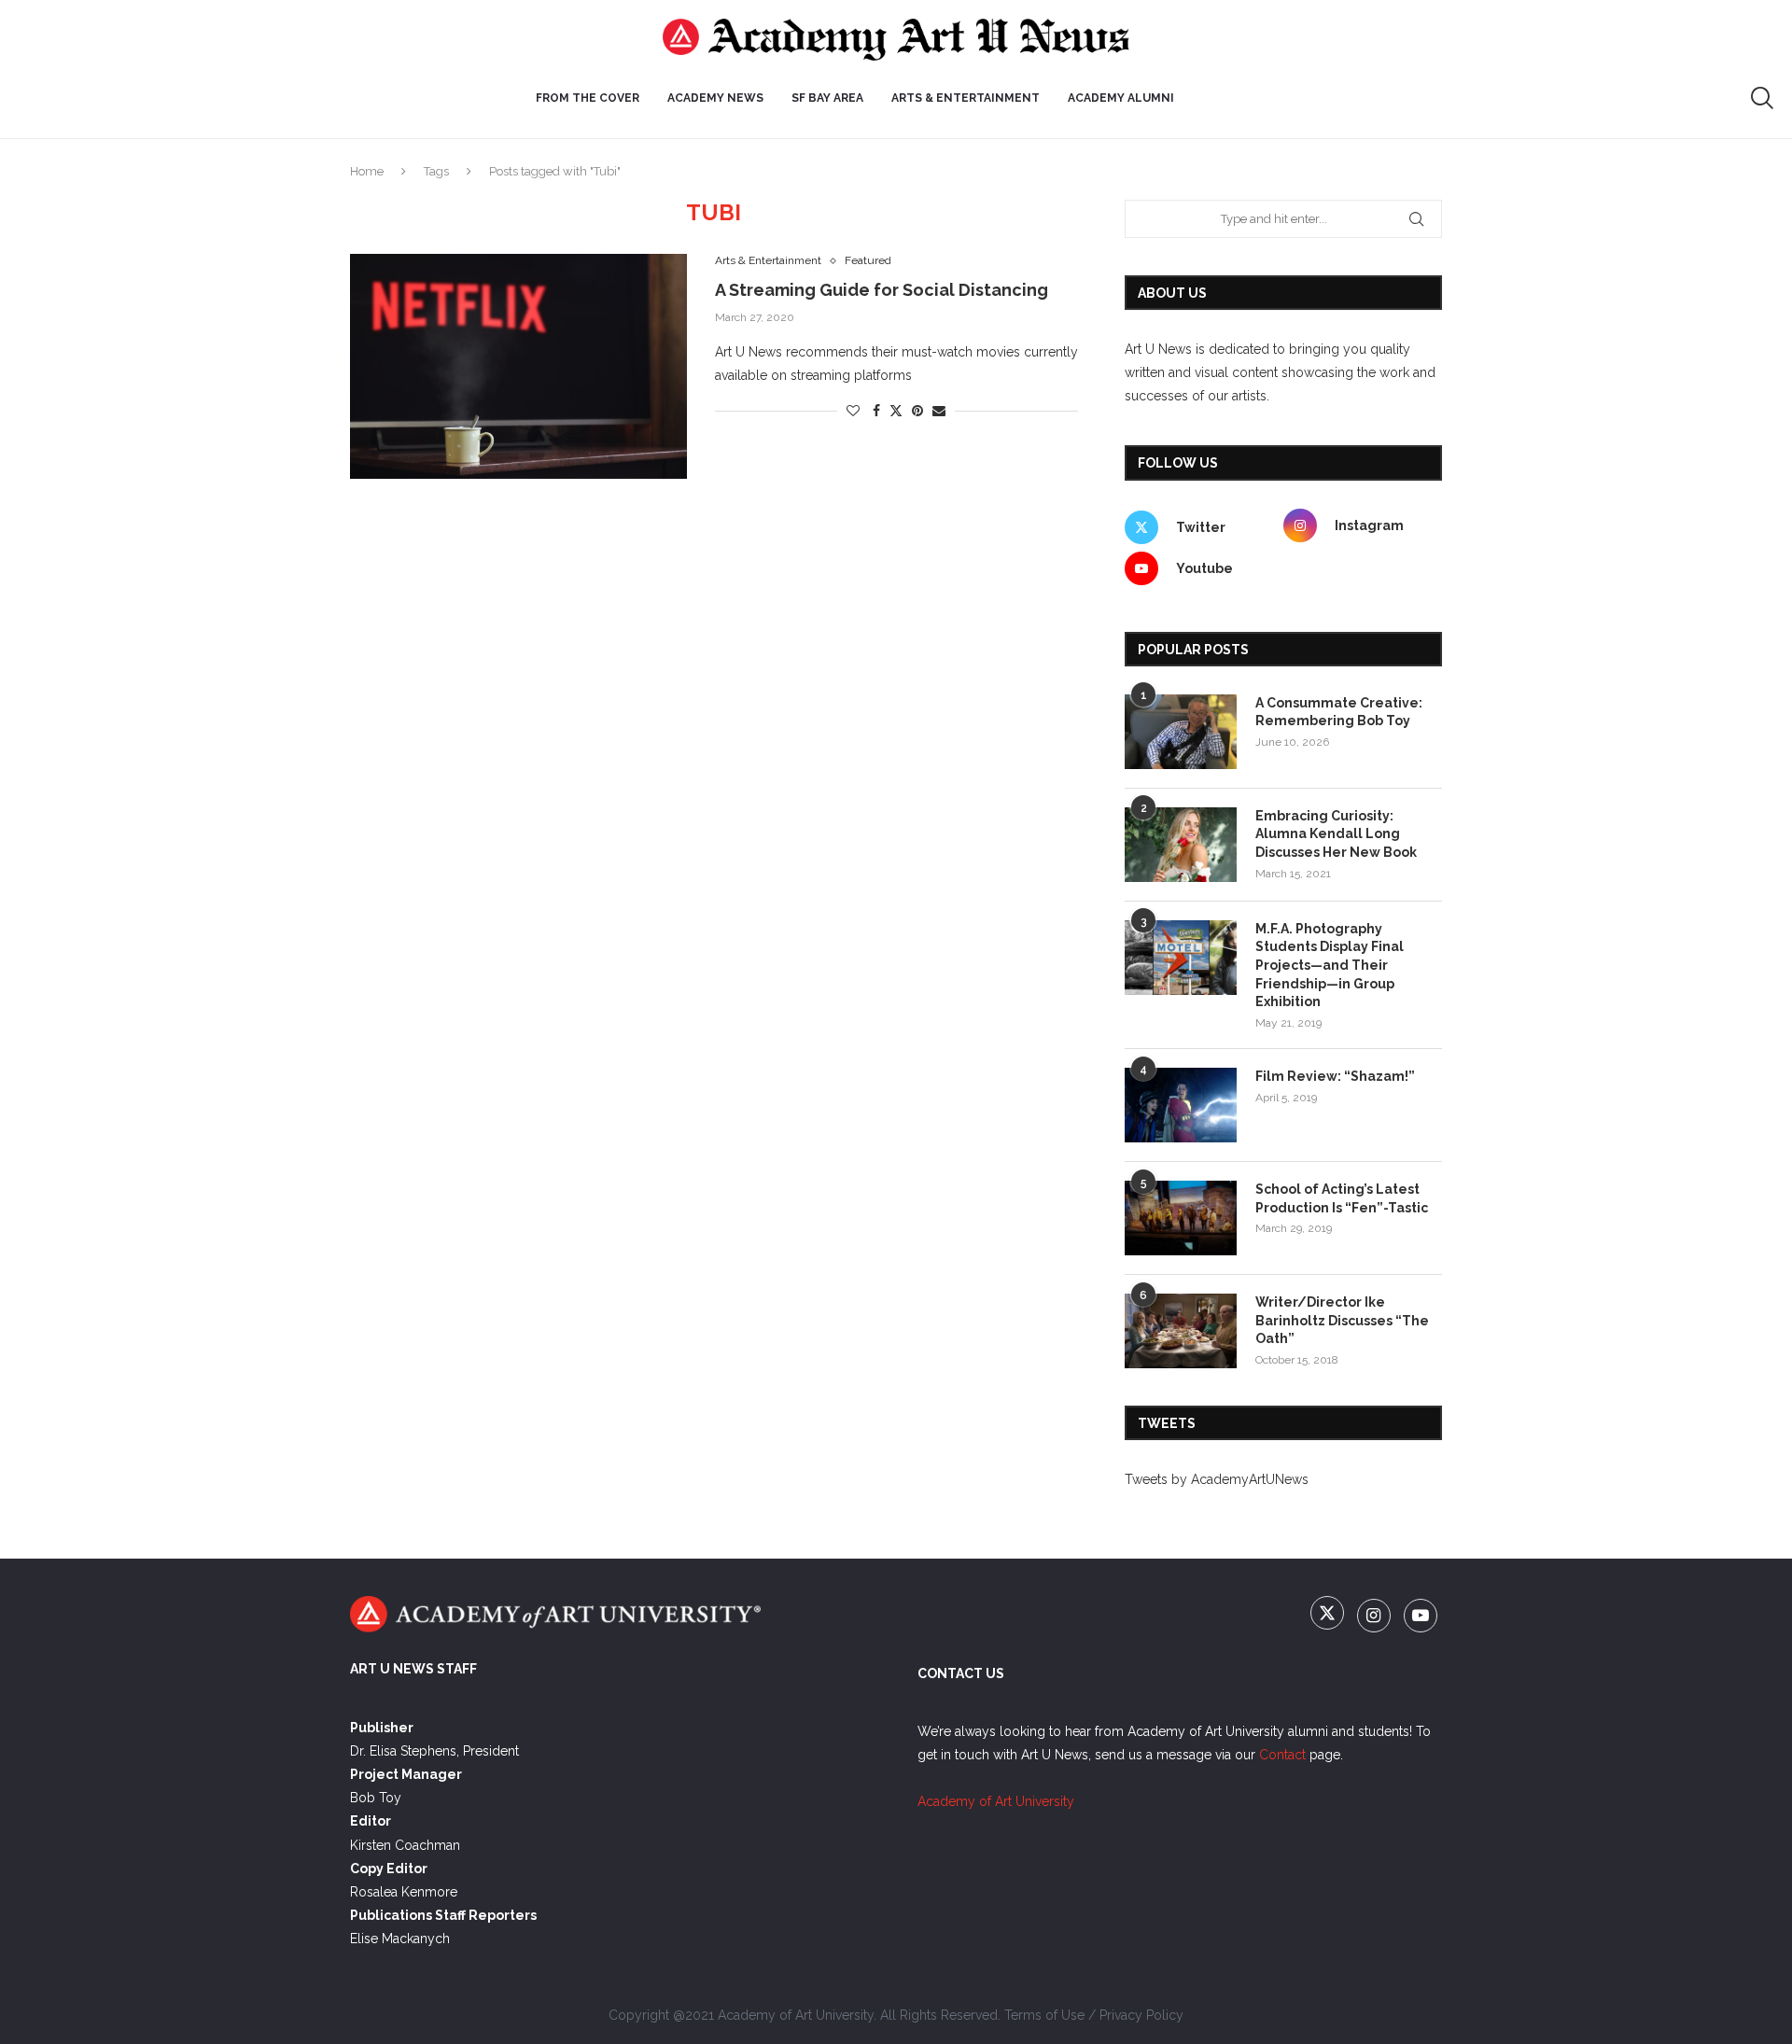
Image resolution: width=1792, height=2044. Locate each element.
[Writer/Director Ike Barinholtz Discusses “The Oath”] (1181, 1331)
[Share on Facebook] (876, 411)
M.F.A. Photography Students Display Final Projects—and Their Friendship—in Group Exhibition (1330, 965)
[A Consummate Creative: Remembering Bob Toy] (1181, 732)
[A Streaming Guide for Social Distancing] (518, 366)
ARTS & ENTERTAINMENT (966, 98)
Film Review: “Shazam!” (1335, 1076)
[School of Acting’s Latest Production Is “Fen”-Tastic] (1181, 1218)
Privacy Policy (1141, 2015)
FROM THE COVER (588, 98)
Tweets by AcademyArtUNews (1217, 1479)
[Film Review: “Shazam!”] (1181, 1105)
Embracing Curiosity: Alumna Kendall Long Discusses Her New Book (1336, 834)
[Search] (1762, 98)
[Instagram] (1376, 1617)
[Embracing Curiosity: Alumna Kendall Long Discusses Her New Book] (1181, 845)
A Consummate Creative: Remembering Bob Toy (1339, 712)
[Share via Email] (939, 411)
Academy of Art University (996, 1801)
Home (367, 171)
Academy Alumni (1121, 98)
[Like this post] (853, 411)
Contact (1282, 1755)
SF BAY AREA (827, 98)
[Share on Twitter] (896, 410)
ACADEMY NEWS (715, 98)
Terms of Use (1044, 2015)
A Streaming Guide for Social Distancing (882, 290)
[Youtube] (1421, 1617)
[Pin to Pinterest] (917, 411)
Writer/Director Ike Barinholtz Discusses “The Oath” (1342, 1320)
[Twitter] (1329, 1617)
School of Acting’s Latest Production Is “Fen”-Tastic (1342, 1198)
